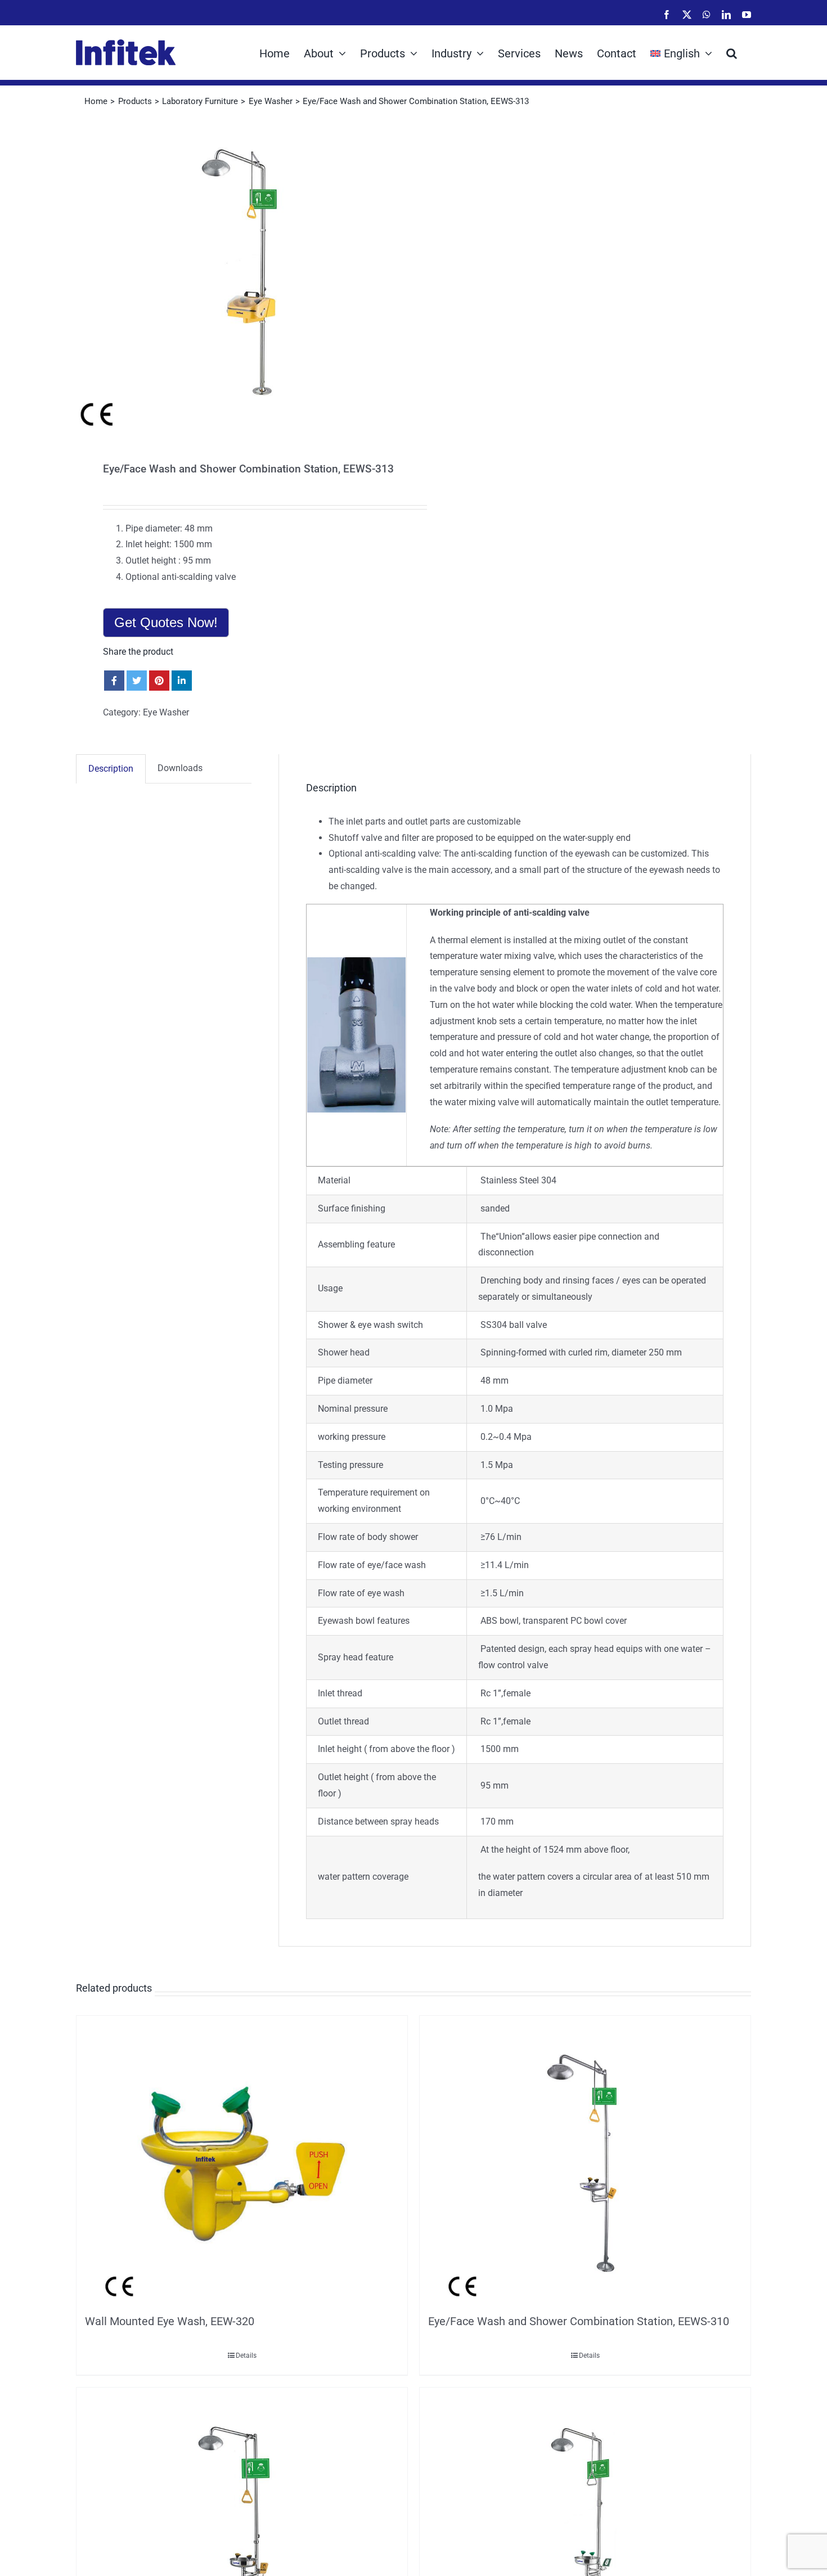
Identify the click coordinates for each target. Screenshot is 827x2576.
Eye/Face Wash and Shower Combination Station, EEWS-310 (579, 2321)
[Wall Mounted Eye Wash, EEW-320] (242, 2162)
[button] (732, 52)
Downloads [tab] (180, 768)
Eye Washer (166, 712)
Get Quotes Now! (166, 622)
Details (246, 2356)
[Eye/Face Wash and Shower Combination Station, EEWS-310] (585, 2162)
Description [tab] (111, 769)
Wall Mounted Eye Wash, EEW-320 (170, 2321)
